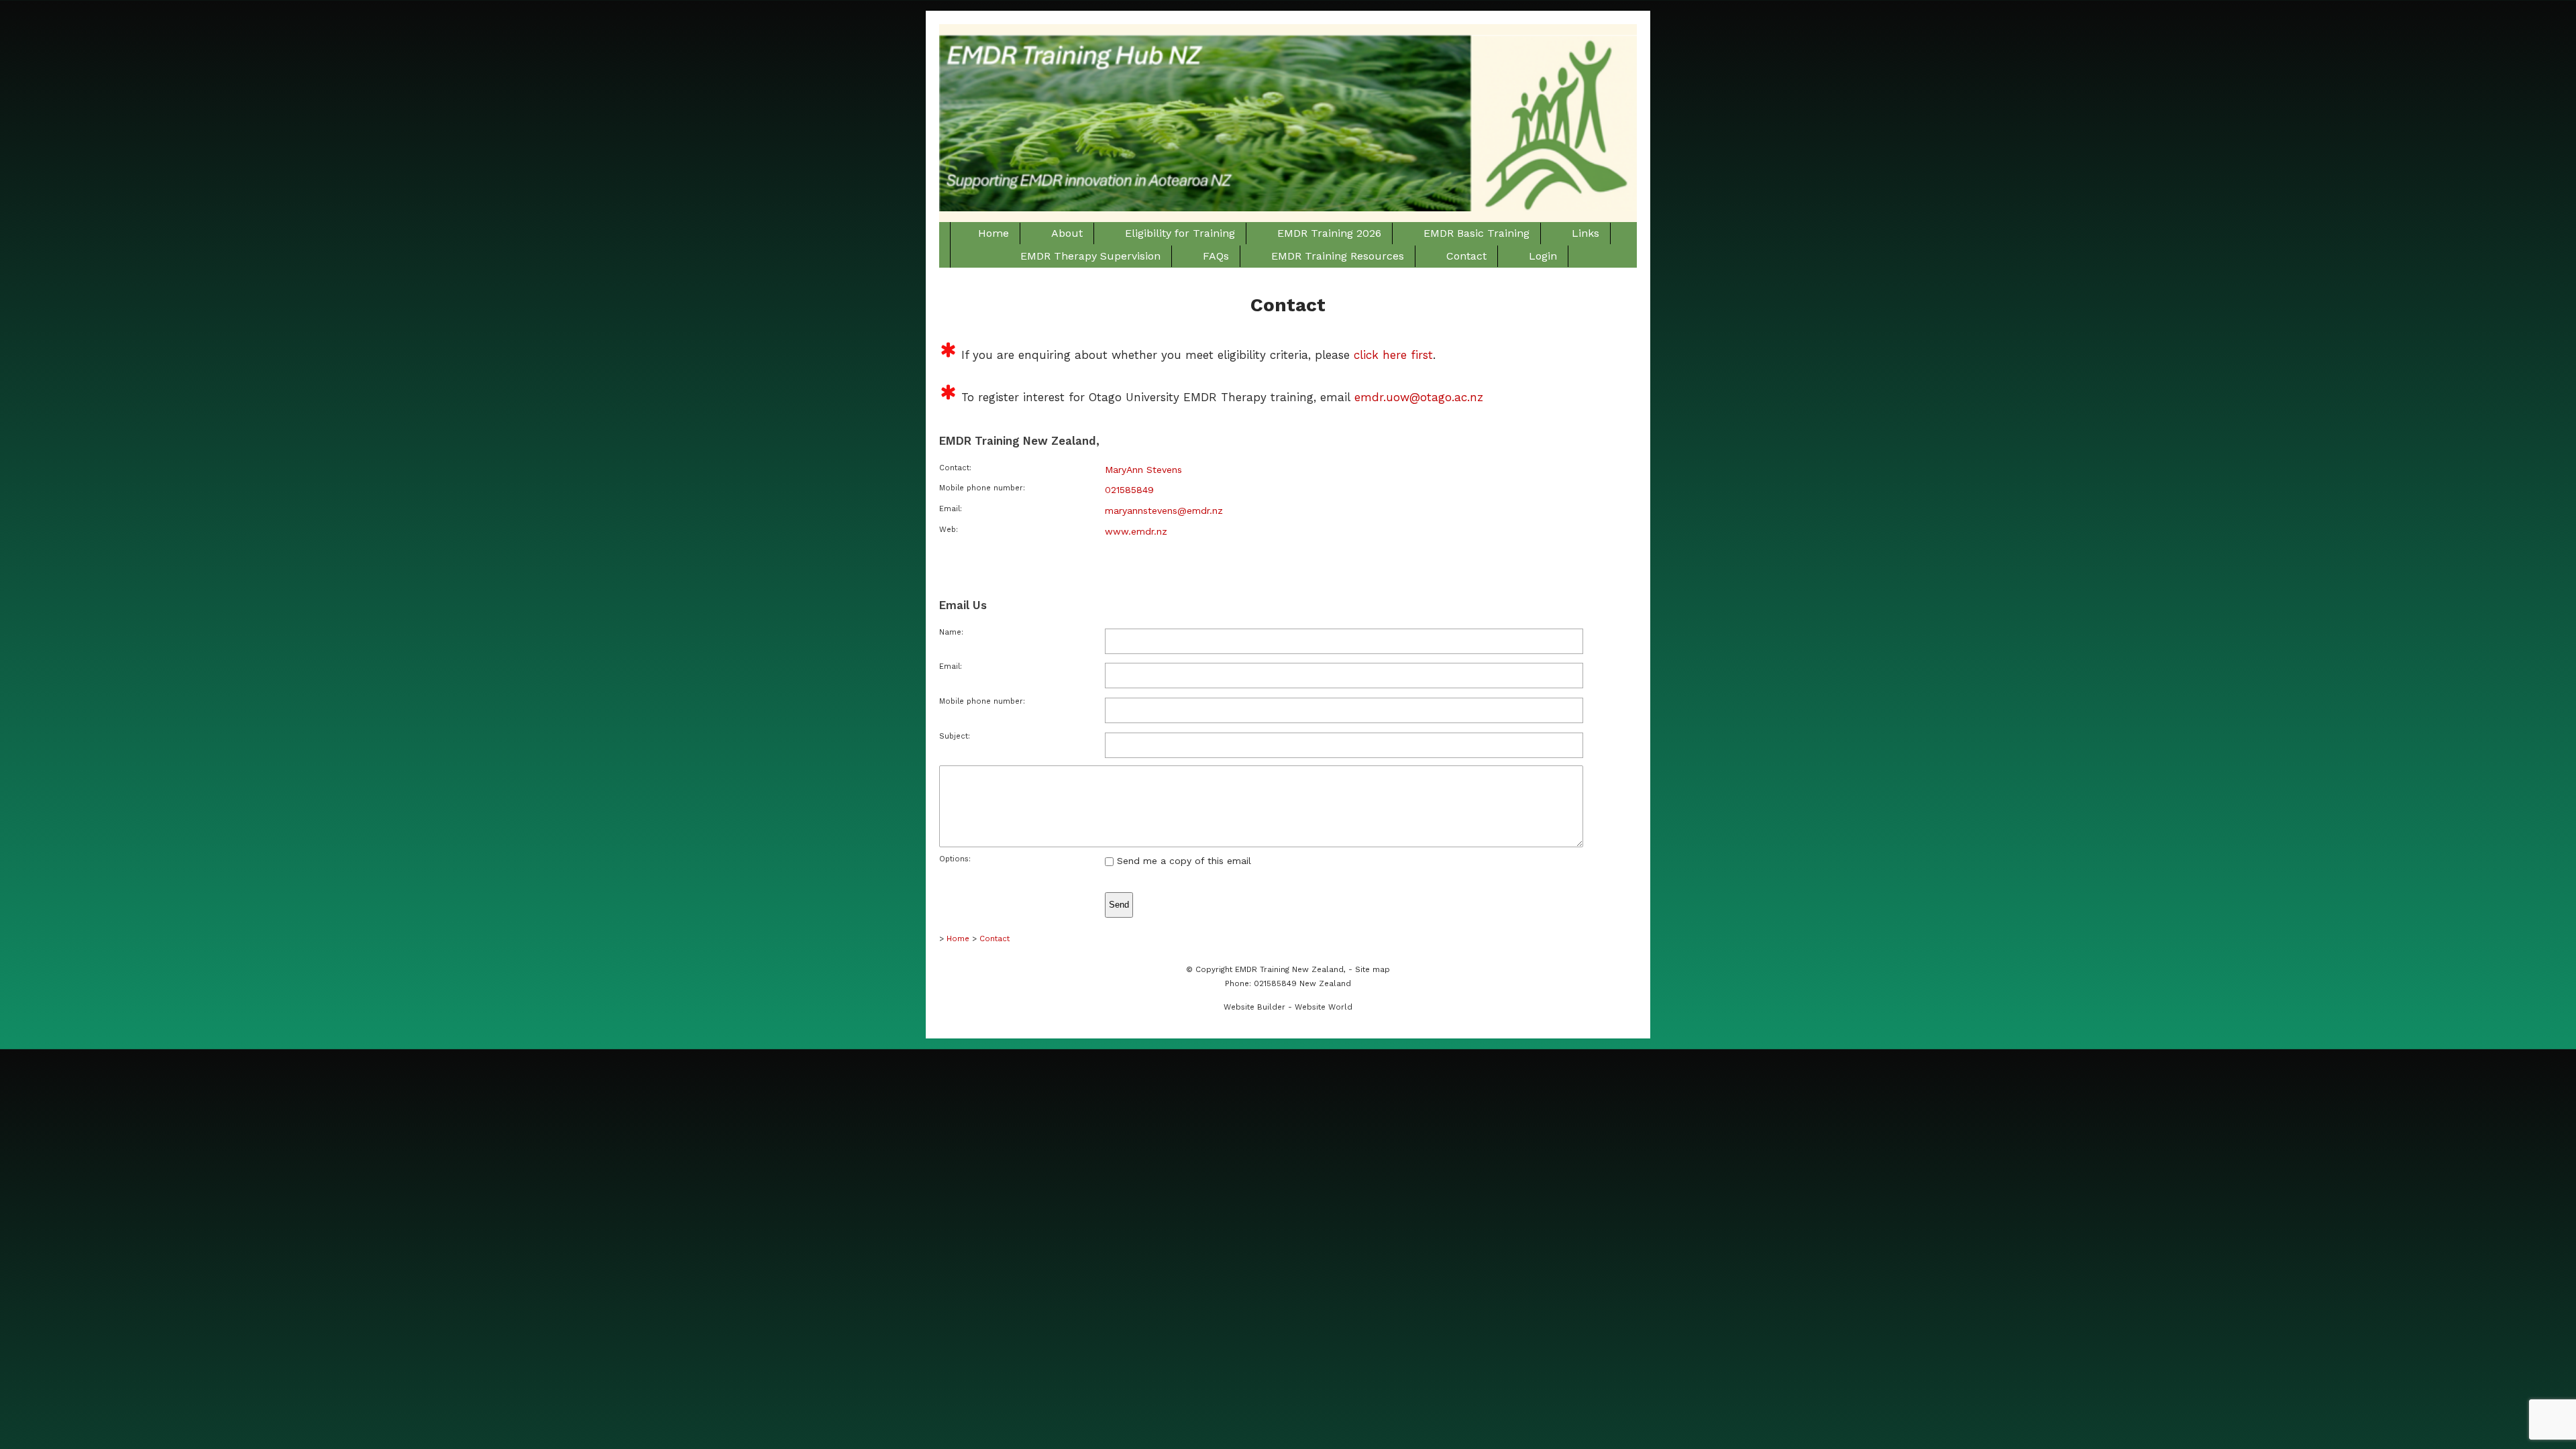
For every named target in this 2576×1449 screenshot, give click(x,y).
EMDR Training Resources (1338, 256)
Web (948, 530)
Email (950, 509)
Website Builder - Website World (1288, 1007)
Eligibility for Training (1180, 233)
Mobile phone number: (982, 701)
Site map (1373, 969)
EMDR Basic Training (1477, 233)
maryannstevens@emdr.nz (1164, 511)
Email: (951, 666)
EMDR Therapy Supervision (1090, 256)
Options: (955, 859)
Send (1119, 905)
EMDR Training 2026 (1329, 233)
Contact (1466, 256)
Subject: (955, 736)
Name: (951, 632)
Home (994, 233)
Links (1586, 233)
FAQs (1216, 256)
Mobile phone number (981, 488)
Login (1543, 256)
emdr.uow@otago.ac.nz (1419, 397)
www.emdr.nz (1136, 531)
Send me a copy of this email (1182, 861)
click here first (1393, 355)
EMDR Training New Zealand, (1290, 969)
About (1067, 233)
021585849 (1129, 490)
